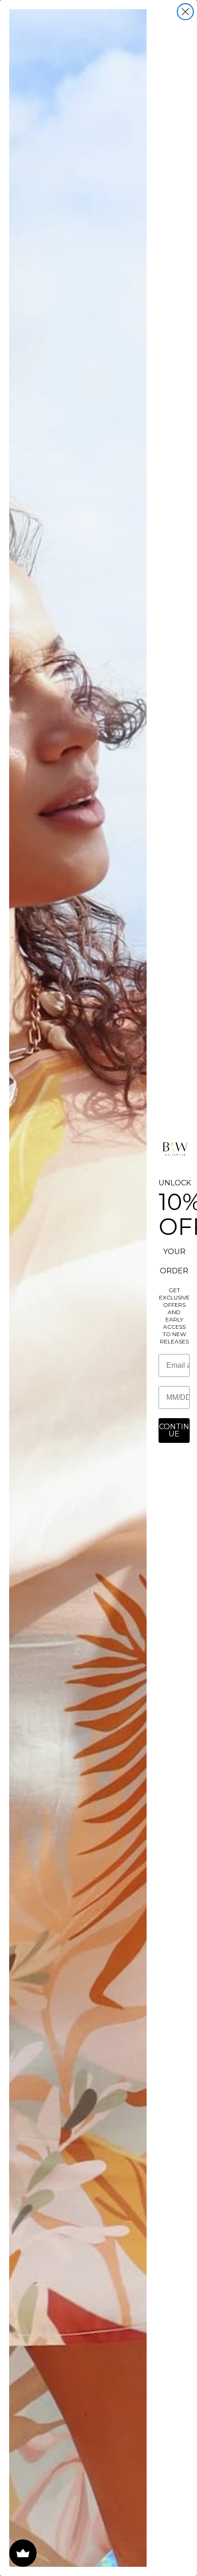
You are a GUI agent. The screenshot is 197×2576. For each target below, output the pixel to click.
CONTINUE (174, 1430)
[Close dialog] (185, 12)
